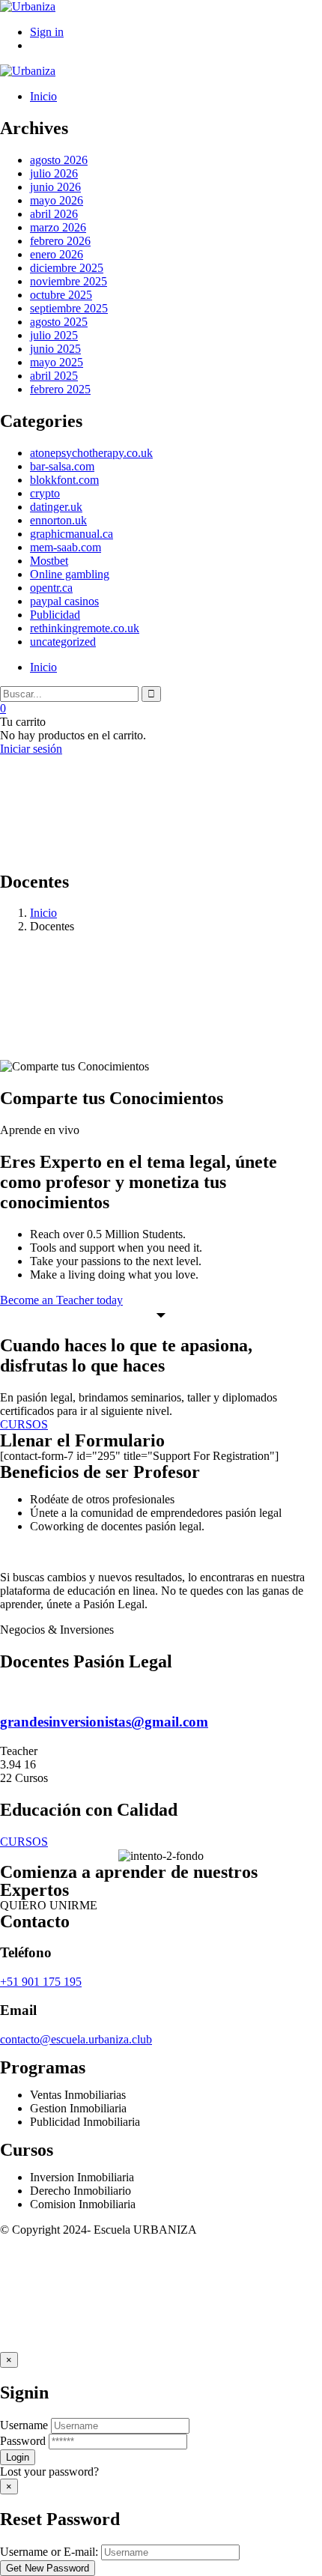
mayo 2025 (57, 362)
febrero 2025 (60, 389)
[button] (49, 1905)
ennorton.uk (58, 520)
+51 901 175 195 (41, 1982)
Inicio (43, 913)
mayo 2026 (57, 200)
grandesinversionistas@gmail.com (104, 1722)
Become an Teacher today (61, 1300)
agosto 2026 (59, 160)
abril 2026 (54, 214)
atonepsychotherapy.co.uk (91, 453)
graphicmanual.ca (72, 534)
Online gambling (70, 574)
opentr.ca (51, 588)
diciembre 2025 (67, 268)
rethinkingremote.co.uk (85, 628)
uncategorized (63, 642)
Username (24, 2425)
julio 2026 (54, 173)
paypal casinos (64, 601)
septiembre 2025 (69, 308)
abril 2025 (54, 376)
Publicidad (55, 615)
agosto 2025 (59, 322)
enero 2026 (57, 254)
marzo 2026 (58, 227)
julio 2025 (54, 335)
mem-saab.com (66, 547)
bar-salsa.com (62, 466)
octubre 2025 (61, 295)
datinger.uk (56, 507)
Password (23, 2441)
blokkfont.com (64, 480)
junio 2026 (55, 187)
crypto (45, 493)
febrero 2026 (60, 241)
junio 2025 (55, 349)
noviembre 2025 (69, 281)
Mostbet (49, 561)
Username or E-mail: (49, 2552)
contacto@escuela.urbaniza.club (76, 2039)
